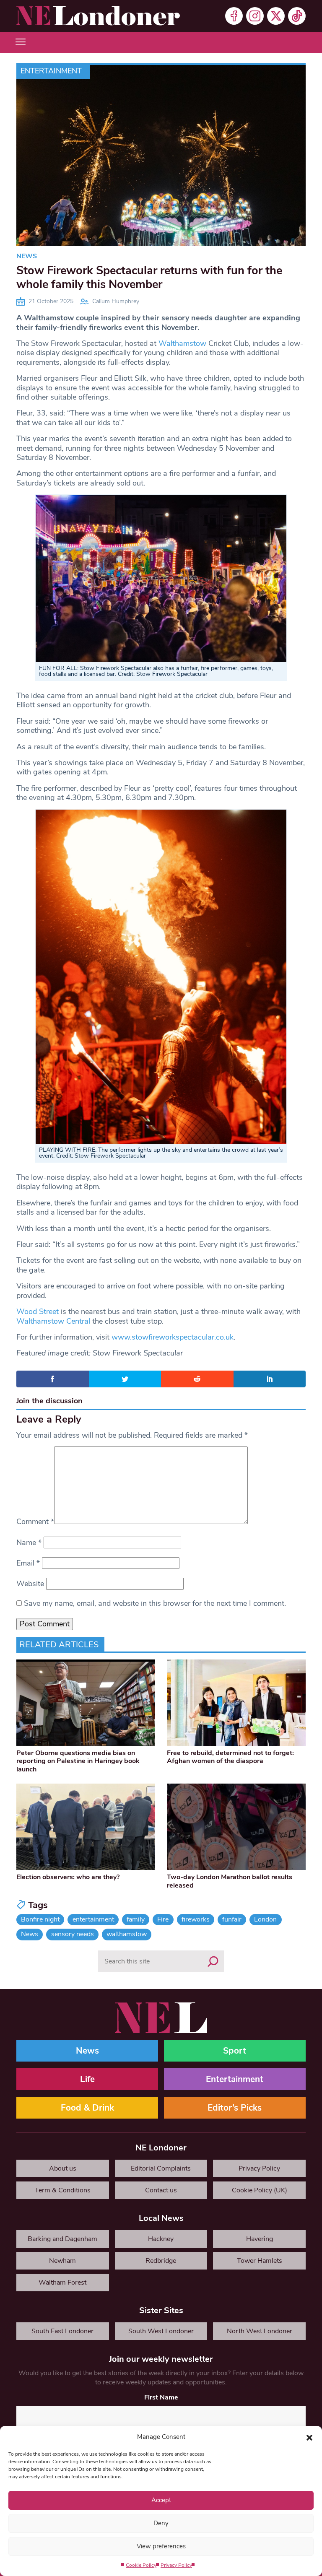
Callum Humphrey (116, 301)
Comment (35, 1522)
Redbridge (161, 2261)
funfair (232, 1919)
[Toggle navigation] (21, 42)
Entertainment (51, 71)
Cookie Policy (141, 2565)
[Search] (213, 1961)
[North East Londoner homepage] (98, 16)
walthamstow (127, 1934)
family (136, 1919)
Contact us (161, 2190)
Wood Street (38, 1311)
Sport (235, 2051)
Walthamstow (182, 343)
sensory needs (73, 1934)
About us (63, 2168)
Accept (161, 2500)
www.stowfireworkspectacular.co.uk (173, 1337)
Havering (260, 2239)
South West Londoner (161, 2331)
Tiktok (297, 16)
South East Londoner (62, 2331)
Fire (163, 1919)
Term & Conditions (63, 2190)
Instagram (255, 16)
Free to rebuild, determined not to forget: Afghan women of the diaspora (230, 1757)
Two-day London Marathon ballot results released (230, 1881)
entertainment (93, 1919)
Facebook (234, 16)
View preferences (161, 2546)
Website (30, 1584)
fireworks (196, 1919)
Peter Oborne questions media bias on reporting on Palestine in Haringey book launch (78, 1761)
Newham (62, 2261)
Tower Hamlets (260, 2261)
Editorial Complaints (161, 2168)
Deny (161, 2523)
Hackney (161, 2239)
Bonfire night (40, 1919)
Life (87, 2079)
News (27, 256)
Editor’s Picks (235, 2108)
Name (29, 1542)
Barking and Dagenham (62, 2239)
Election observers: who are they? (68, 1877)
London (265, 1919)
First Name (161, 2397)
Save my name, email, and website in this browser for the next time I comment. (155, 1603)
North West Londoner (260, 2331)
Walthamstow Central (53, 1321)
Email (28, 1563)
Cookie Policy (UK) (260, 2190)
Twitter (276, 16)
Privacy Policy (176, 2565)
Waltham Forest (62, 2283)
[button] (309, 2437)
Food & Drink (87, 2108)
